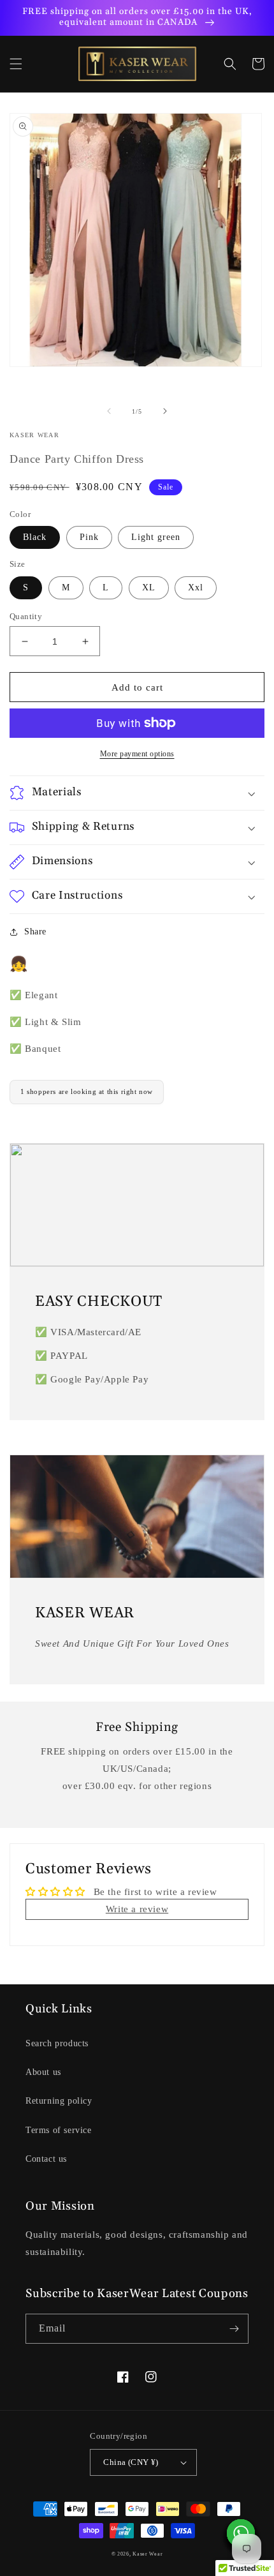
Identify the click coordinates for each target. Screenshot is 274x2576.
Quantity (26, 616)
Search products (57, 2043)
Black (35, 537)
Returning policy (59, 2101)
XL (149, 588)
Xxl (196, 588)
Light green (156, 537)
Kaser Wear (148, 2554)
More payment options (137, 754)
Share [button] (35, 932)
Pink (89, 537)
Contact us (46, 2159)
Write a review (137, 1909)
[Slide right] (165, 411)
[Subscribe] (234, 2329)
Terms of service (59, 2130)
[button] (16, 64)
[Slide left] (109, 411)
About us (43, 2072)
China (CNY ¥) (131, 2462)
